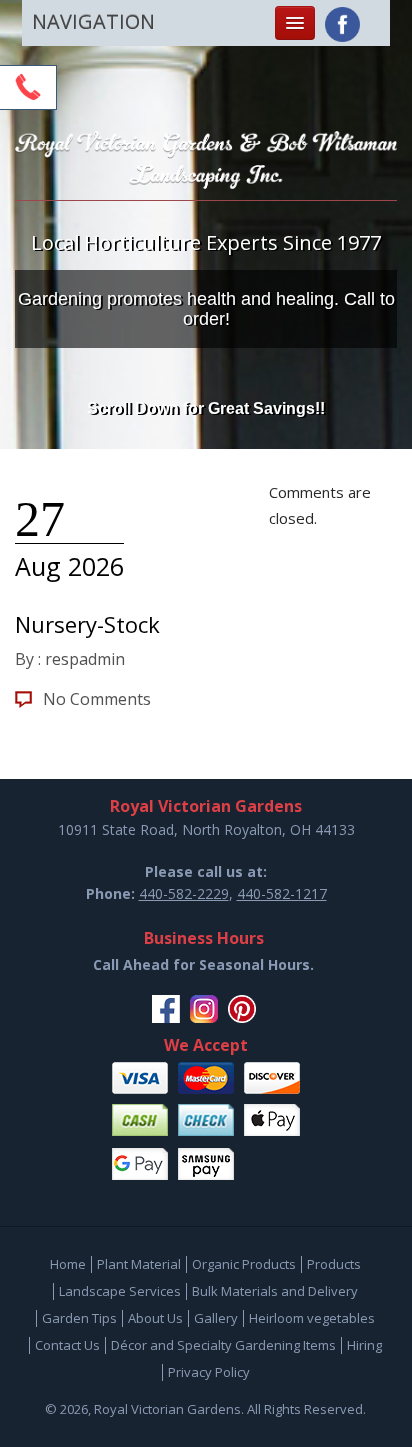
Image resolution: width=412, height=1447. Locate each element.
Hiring (364, 1345)
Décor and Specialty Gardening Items (223, 1345)
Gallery (216, 1318)
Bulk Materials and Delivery (275, 1291)
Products (334, 1264)
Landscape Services (120, 1291)
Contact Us (67, 1345)
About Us (155, 1318)
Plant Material (139, 1264)
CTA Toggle (28, 87)
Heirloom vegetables (312, 1318)
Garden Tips (79, 1318)
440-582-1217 (282, 893)
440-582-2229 (184, 893)
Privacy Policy (209, 1372)
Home (68, 1264)
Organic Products (244, 1264)
